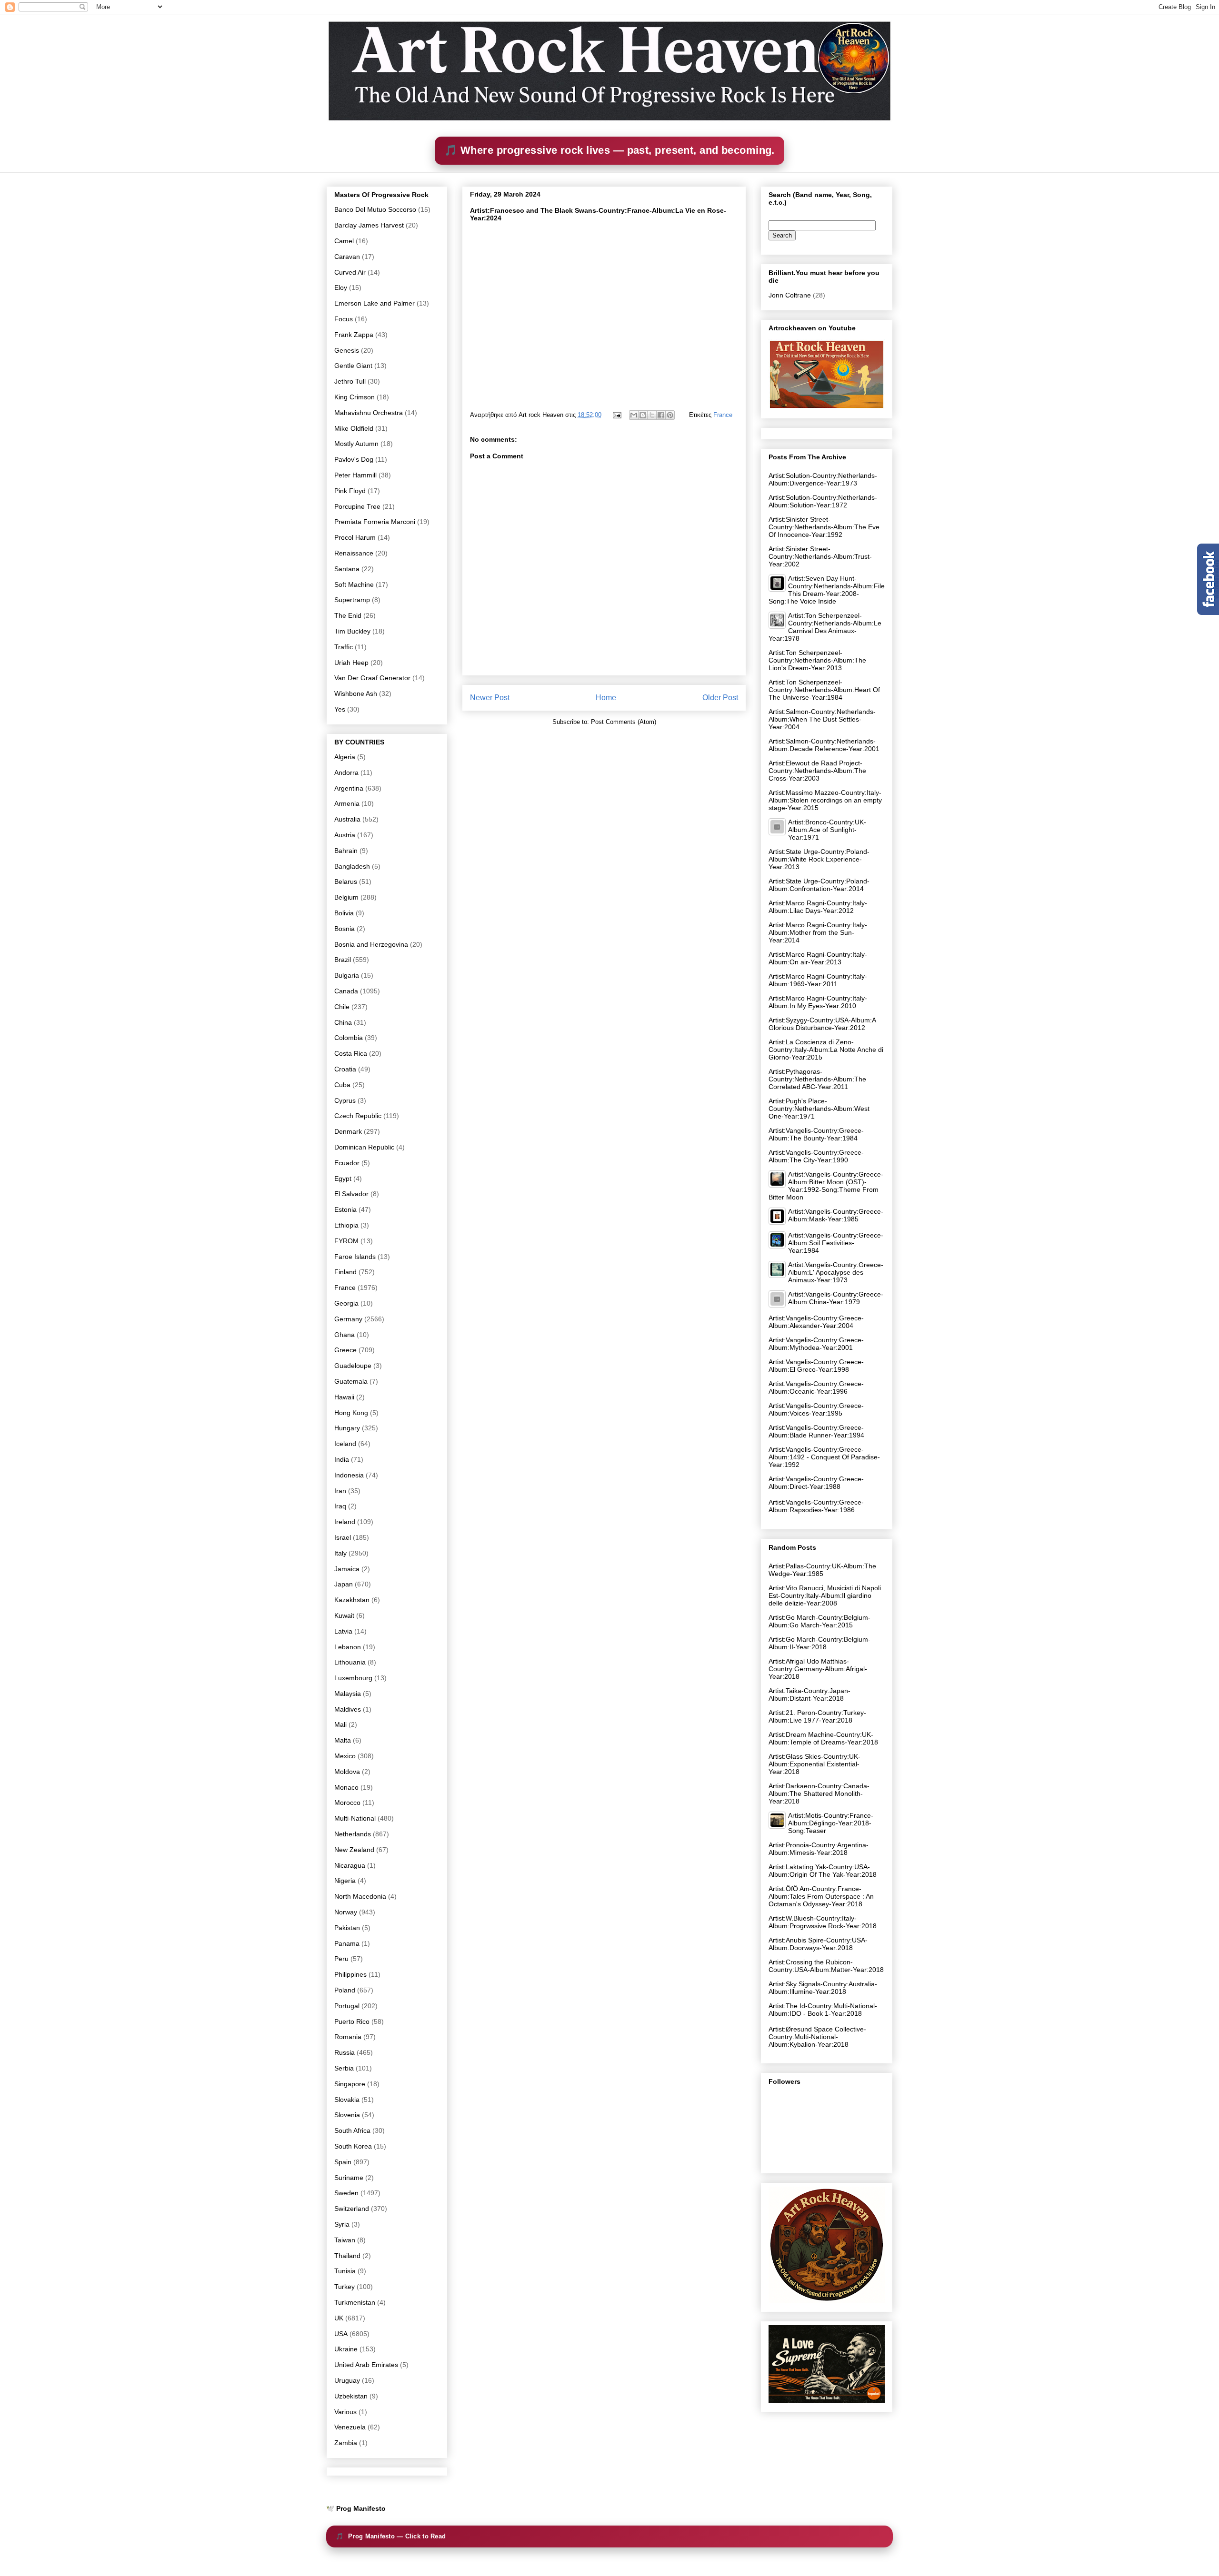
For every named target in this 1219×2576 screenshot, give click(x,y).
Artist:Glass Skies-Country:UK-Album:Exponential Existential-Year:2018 (814, 1764)
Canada (346, 991)
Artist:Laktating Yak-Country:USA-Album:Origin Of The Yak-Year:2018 (823, 1871)
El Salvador (351, 1194)
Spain (343, 2162)
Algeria (345, 757)
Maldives (348, 1709)
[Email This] (634, 415)
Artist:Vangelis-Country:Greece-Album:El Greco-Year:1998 (816, 1366)
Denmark (348, 1131)
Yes (340, 709)
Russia (345, 2052)
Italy (340, 1553)
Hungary (347, 1428)
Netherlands (353, 1834)
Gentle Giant (353, 366)
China (343, 1022)
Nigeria (345, 1881)
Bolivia (344, 913)
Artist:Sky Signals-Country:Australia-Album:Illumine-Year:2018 (823, 1988)
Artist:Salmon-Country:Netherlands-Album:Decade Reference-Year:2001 (824, 745)
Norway (346, 1912)
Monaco (346, 1787)
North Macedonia (360, 1896)
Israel (343, 1537)
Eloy (341, 287)
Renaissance (354, 553)
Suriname (349, 2178)
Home (606, 698)
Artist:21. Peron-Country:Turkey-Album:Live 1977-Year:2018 (817, 1716)
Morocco (347, 1803)
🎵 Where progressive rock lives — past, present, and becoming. (609, 150)
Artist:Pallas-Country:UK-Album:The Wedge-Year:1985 (822, 1570)
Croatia (345, 1069)
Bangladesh (352, 866)
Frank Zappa (354, 335)
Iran (340, 1491)
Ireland (345, 1522)
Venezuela (350, 2427)
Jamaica (347, 1569)
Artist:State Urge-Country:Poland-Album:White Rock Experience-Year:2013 (819, 859)
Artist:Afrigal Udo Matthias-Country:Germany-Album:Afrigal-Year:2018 (818, 1669)
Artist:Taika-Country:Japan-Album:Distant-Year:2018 (809, 1694)
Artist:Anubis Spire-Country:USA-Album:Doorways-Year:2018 (818, 1944)
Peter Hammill (355, 475)
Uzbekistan (351, 2396)
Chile (342, 1007)
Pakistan (347, 1928)
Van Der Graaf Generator (372, 678)
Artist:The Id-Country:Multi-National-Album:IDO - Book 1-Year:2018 (823, 2010)
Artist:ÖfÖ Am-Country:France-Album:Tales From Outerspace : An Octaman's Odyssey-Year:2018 (821, 1896)
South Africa (352, 2130)
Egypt (343, 1179)
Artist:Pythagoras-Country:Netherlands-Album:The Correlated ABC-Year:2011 (817, 1079)
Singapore (350, 2084)
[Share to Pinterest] (670, 415)
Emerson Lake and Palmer (375, 303)
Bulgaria (347, 975)
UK (339, 2318)
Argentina (349, 788)
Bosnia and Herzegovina (371, 944)
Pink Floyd (350, 491)
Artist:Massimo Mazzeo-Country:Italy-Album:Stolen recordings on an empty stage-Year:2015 (825, 800)
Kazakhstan (352, 1600)
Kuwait (344, 1615)
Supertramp (352, 600)
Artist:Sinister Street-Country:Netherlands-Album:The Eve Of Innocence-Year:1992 (824, 527)
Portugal (347, 2006)
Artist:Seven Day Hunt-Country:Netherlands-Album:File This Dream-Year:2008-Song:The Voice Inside (827, 590)
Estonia (345, 1209)
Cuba (342, 1085)
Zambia (346, 2443)
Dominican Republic (364, 1147)
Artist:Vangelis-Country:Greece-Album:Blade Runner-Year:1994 (816, 1431)
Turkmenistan (355, 2302)
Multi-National (355, 1818)
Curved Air (350, 272)
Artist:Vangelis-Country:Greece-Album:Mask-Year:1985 (836, 1215)
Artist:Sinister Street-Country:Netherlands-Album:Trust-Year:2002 (820, 556)
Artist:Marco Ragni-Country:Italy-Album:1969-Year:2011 (818, 980)
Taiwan (345, 2240)
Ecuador (347, 1163)
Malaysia (348, 1694)
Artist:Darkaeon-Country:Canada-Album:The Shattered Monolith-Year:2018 (819, 1793)
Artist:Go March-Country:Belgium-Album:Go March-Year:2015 (819, 1621)
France (723, 415)
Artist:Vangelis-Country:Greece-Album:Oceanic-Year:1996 (816, 1387)
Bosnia (345, 929)
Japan (344, 1584)
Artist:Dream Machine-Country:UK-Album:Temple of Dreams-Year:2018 (823, 1738)
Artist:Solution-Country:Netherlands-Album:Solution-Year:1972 (823, 501)
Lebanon (348, 1647)
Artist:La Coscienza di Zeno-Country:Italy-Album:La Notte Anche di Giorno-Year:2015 (826, 1050)
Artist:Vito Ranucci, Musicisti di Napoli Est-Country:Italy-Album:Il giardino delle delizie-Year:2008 (825, 1595)
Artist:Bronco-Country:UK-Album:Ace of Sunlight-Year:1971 (827, 830)
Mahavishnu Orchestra (369, 413)
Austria (345, 835)
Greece (345, 1350)
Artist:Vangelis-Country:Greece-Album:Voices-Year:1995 (816, 1409)
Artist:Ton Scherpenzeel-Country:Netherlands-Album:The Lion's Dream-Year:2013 (817, 660)
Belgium (346, 897)
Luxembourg (353, 1678)
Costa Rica (351, 1053)
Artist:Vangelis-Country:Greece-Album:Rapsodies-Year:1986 (816, 1506)
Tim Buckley (352, 631)
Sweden (346, 2193)
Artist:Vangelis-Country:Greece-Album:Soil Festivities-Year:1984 (836, 1243)
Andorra (346, 773)
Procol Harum (355, 537)
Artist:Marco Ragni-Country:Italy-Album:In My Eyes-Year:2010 (818, 1002)
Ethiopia (346, 1225)
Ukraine (346, 2349)
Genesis (347, 350)
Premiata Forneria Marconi (375, 522)
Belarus (346, 882)
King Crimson (355, 397)
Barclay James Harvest (369, 225)
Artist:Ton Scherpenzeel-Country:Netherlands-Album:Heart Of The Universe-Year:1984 (824, 690)
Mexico (345, 1756)
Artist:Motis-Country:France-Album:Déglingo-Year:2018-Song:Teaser (831, 1823)
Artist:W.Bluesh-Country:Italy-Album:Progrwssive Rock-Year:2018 (823, 1922)
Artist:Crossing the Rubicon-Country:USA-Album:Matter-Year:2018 (826, 1966)
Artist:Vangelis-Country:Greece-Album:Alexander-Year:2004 (816, 1322)
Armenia (347, 803)
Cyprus (345, 1100)
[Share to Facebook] (661, 415)
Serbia (344, 2068)
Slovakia (347, 2100)
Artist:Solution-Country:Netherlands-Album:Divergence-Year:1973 (823, 479)
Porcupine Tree (357, 506)
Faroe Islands (355, 1257)
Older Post (720, 698)
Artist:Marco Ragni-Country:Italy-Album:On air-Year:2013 (818, 958)
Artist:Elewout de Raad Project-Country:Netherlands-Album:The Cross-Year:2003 (817, 771)
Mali (340, 1724)
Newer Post (490, 698)
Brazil (343, 960)
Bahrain (346, 851)
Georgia (346, 1303)
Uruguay (347, 2380)
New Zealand (354, 1850)
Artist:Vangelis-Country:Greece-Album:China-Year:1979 (836, 1298)
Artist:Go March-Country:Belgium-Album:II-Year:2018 (819, 1643)
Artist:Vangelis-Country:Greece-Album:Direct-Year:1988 (816, 1483)
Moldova (347, 1772)
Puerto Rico (352, 2021)
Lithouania (350, 1662)
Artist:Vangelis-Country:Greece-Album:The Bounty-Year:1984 (816, 1134)
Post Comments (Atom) (624, 722)
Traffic (344, 647)
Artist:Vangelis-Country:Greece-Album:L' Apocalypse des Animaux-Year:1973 (836, 1272)
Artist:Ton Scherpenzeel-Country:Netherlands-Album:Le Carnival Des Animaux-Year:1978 (825, 627)
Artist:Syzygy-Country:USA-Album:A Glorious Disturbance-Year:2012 (822, 1024)
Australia (347, 819)
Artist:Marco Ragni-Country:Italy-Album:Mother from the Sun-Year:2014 (818, 932)
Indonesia (349, 1475)
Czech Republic (358, 1116)
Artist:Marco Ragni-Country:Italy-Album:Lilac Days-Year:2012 (818, 907)
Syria (342, 2224)
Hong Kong (351, 1413)
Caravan (347, 257)
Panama (347, 1943)
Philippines (350, 1974)
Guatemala (351, 1381)
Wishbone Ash (356, 694)
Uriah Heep (351, 663)
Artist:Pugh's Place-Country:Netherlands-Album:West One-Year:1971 (819, 1109)
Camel (344, 241)
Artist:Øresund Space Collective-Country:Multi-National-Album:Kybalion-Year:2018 (817, 2037)
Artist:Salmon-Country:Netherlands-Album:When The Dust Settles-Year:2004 (822, 719)
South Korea (353, 2146)
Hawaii (344, 1397)
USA (341, 2334)
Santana (347, 569)
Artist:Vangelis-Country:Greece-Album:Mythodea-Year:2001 (816, 1344)
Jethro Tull (350, 381)
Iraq (340, 1506)
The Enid (348, 615)
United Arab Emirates (366, 2365)
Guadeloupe (353, 1366)
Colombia (349, 1038)
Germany (348, 1319)
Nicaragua (350, 1865)
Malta (343, 1740)
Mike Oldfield (354, 428)
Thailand (347, 2256)
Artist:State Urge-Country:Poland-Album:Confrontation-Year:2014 (819, 885)
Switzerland (352, 2209)
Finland (345, 1272)
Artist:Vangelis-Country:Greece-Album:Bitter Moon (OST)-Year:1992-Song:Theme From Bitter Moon (826, 1186)
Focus (344, 319)
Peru (341, 1959)
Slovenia (347, 2115)
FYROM (346, 1241)
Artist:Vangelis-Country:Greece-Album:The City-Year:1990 (816, 1156)
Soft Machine (354, 585)
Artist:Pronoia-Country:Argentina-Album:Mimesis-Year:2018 (819, 1849)
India (342, 1459)
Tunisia (345, 2271)
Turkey (345, 2287)
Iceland (345, 1444)
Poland (345, 1990)
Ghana (345, 1335)
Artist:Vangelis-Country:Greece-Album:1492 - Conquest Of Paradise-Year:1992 (824, 1457)
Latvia (343, 1631)
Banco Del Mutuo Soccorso (375, 209)
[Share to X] (652, 415)
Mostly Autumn (356, 444)
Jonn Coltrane (790, 295)
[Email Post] (616, 415)
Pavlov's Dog (354, 459)
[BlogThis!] (643, 415)
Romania (348, 2037)
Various (345, 2412)
